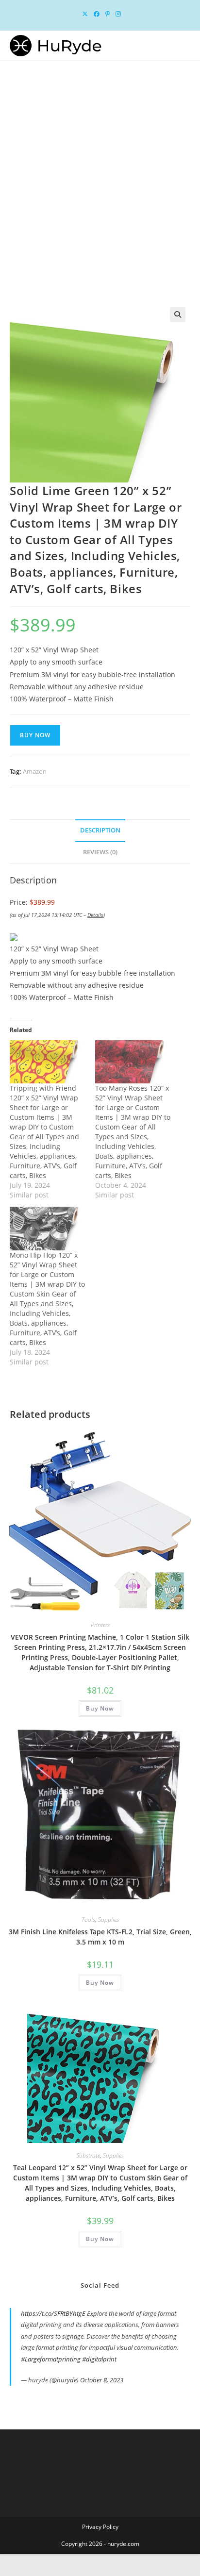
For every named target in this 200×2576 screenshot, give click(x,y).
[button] (178, 315)
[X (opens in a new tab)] (85, 14)
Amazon (35, 771)
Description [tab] (100, 830)
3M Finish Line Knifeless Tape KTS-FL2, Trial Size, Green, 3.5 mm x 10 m (100, 1937)
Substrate (88, 2155)
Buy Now (35, 735)
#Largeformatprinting (51, 2359)
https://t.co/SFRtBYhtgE (53, 2313)
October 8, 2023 (102, 2380)
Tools (88, 1920)
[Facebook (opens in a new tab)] (97, 14)
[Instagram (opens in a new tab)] (117, 14)
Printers (100, 1625)
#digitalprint (99, 2359)
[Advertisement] (100, 166)
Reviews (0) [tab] (100, 852)
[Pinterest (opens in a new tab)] (108, 14)
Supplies (108, 1920)
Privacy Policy (100, 2527)
